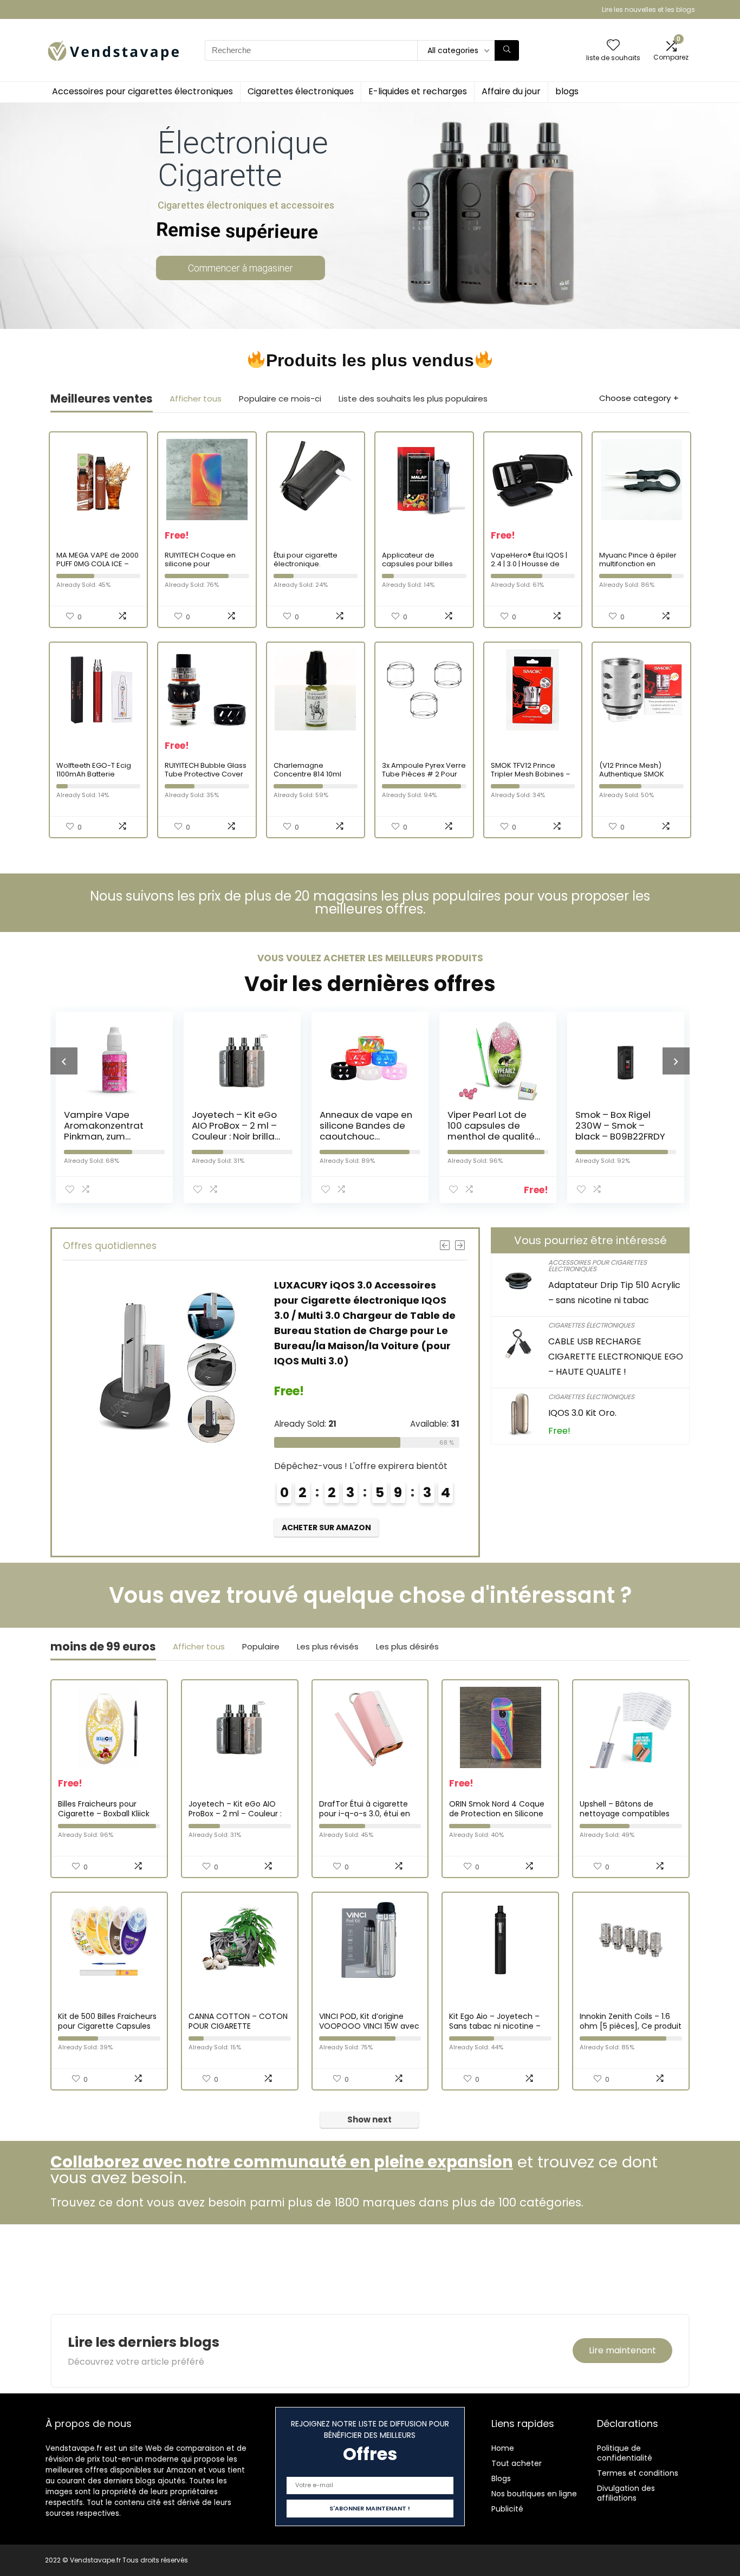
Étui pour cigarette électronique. (306, 559)
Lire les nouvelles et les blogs (648, 9)
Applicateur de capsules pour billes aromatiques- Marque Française (421, 568)
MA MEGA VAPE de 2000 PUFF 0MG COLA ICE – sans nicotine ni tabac (98, 564)
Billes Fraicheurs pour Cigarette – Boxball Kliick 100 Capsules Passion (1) (104, 1814)
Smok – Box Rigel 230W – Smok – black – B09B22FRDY (620, 1125)
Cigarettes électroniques (301, 91)
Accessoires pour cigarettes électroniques (142, 91)
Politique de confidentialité (625, 2453)
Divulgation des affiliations (626, 2493)
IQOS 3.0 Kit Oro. (582, 1413)
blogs (567, 91)
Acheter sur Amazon (326, 1528)
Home (503, 2448)
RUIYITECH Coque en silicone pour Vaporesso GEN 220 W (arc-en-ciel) (204, 568)
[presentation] (64, 1061)
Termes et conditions (638, 2473)
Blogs (501, 2478)
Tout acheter (517, 2463)
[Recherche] (507, 50)
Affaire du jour (511, 91)
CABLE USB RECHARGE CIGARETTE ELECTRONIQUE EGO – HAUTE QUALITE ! (616, 1357)
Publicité (507, 2509)
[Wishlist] (613, 46)
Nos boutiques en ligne (534, 2494)
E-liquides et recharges (418, 91)
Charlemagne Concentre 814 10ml (307, 770)
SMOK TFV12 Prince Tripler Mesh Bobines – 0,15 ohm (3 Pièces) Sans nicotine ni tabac (531, 778)
